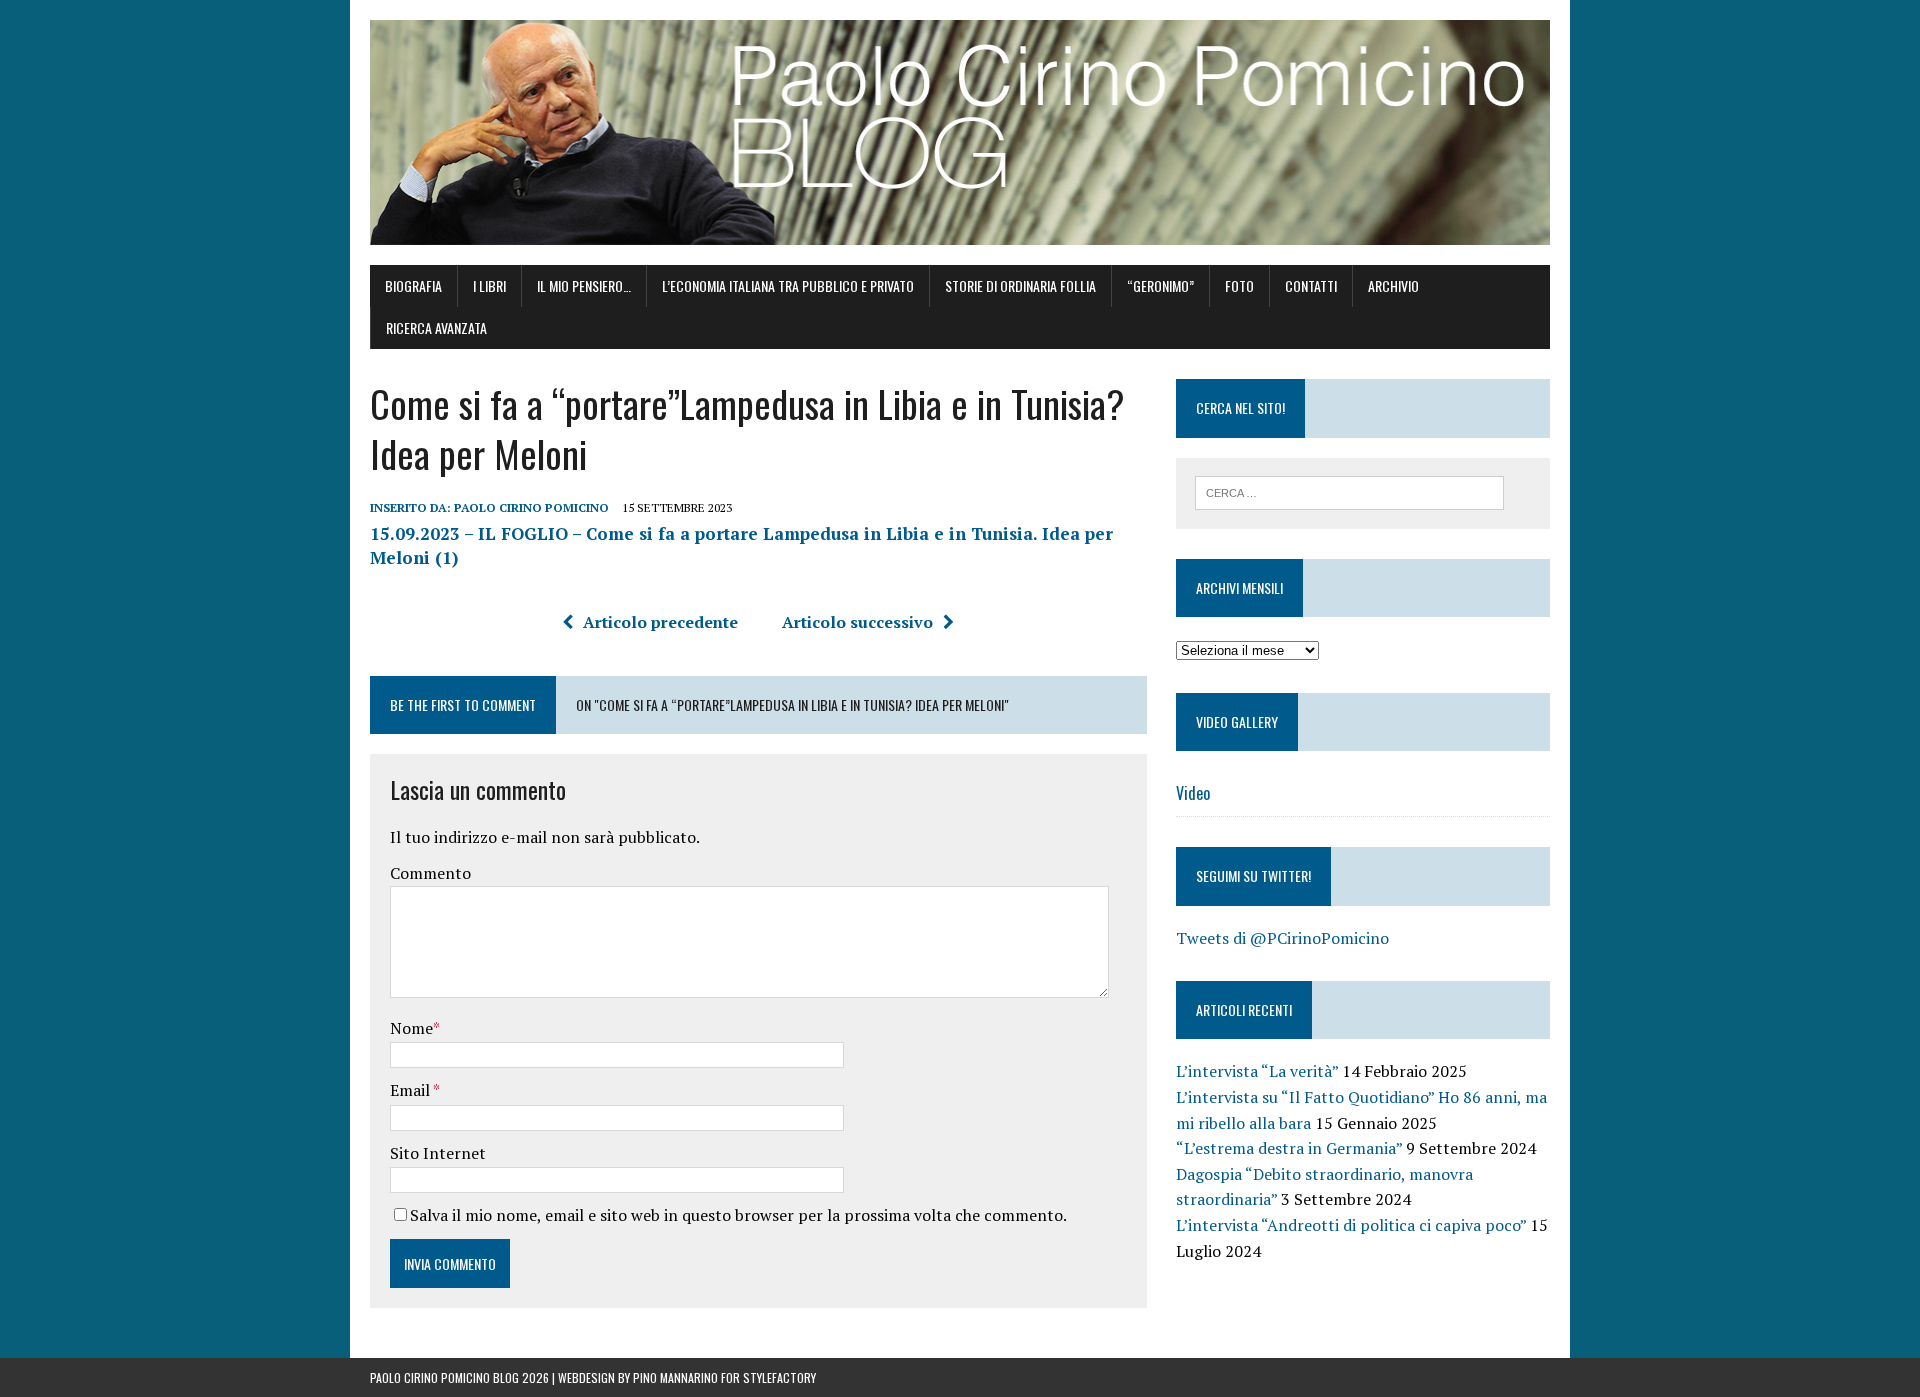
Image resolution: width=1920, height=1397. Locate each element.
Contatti (1311, 285)
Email (411, 1090)
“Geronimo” (1160, 285)
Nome (411, 1028)
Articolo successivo (857, 622)
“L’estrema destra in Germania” (1289, 1148)
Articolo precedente (660, 622)
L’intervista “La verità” (1257, 1071)
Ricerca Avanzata (436, 327)
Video (1193, 793)
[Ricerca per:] (1349, 491)
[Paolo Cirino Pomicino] (960, 132)
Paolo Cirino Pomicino (531, 507)
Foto (1239, 285)
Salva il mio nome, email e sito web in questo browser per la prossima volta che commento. (738, 1215)
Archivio (1393, 285)
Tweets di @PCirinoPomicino (1282, 938)
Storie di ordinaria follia (1020, 285)
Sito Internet (438, 1153)
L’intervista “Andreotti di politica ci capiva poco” (1351, 1225)
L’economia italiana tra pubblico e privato (788, 285)
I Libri (489, 285)
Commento (430, 873)
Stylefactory (779, 1377)
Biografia (413, 285)
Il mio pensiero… (584, 285)
